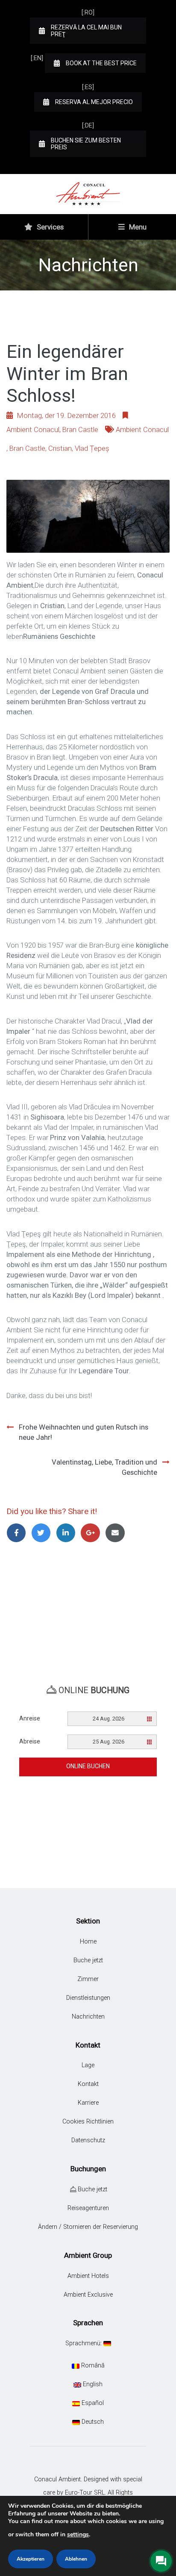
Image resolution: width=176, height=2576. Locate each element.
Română (92, 2366)
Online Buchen (88, 1766)
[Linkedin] (67, 1533)
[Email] (117, 1533)
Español (92, 2403)
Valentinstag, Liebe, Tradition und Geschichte (104, 1467)
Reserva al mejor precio (94, 102)
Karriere (88, 2103)
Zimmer (88, 1979)
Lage (88, 2065)
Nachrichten (88, 2017)
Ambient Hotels (88, 2276)
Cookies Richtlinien (88, 2122)
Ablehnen (76, 2559)
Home (88, 1942)
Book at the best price (101, 63)
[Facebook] (18, 1533)
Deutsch (92, 2422)
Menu (137, 227)
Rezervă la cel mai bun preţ (86, 31)
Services (49, 227)
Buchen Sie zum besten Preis (86, 144)
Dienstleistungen (88, 1998)
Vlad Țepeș (92, 448)
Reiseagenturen (88, 2208)
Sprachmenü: (84, 2343)
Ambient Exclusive (88, 2295)
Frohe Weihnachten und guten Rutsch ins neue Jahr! (84, 1432)
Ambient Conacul (33, 429)
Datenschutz (88, 2140)
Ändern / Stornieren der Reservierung (88, 2227)
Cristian (60, 448)
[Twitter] (43, 1533)
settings (78, 2534)
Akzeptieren (31, 2559)
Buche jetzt (88, 1960)
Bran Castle (80, 429)
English (92, 2384)
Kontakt (88, 2084)
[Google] (92, 1533)
